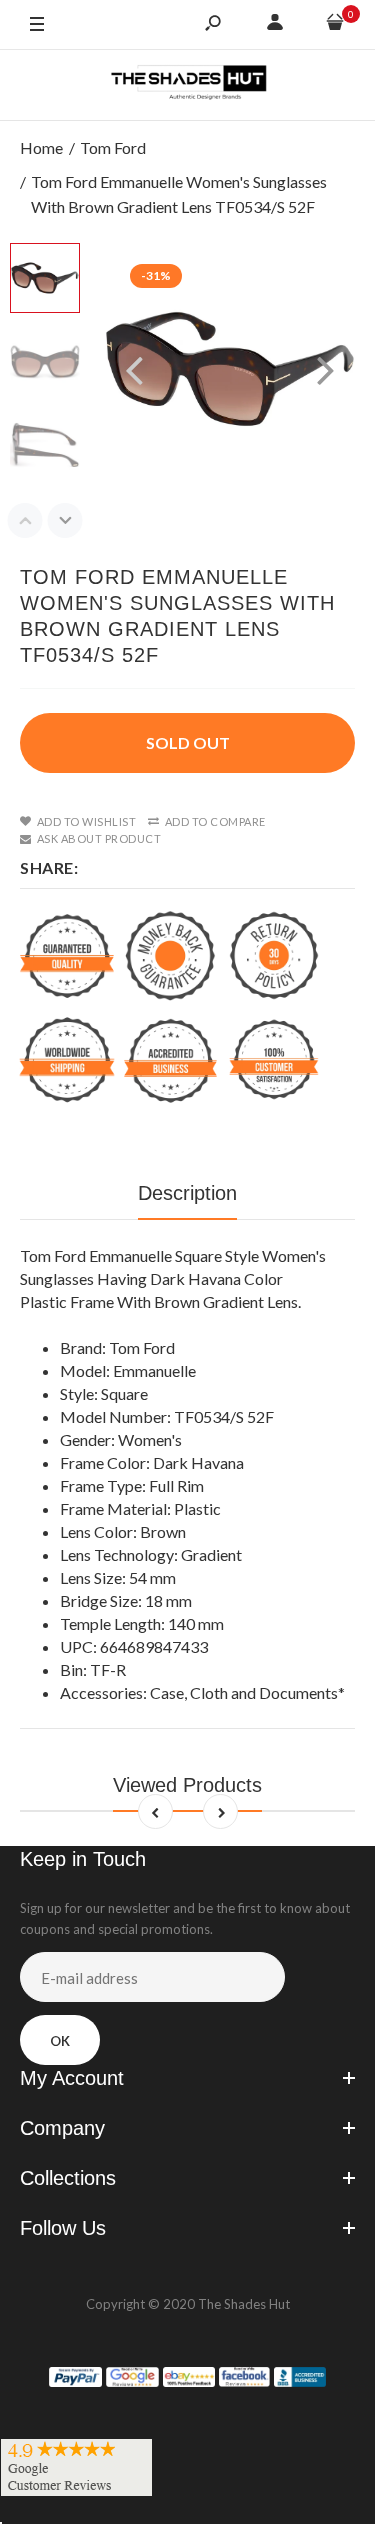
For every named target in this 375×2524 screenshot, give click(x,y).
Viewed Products (187, 1785)
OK (60, 2041)
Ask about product (99, 838)
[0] (335, 25)
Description (187, 1193)
